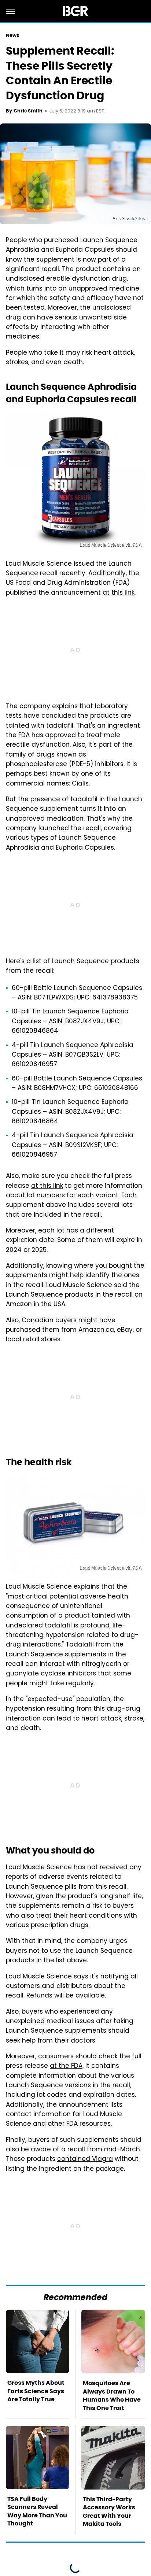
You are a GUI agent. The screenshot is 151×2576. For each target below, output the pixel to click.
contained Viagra (85, 2159)
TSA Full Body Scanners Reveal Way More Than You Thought (37, 2511)
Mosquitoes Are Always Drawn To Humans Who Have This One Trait (112, 2395)
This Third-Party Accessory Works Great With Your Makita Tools (109, 2512)
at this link (119, 593)
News (12, 35)
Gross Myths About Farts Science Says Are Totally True (36, 2391)
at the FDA (66, 2066)
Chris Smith (28, 111)
